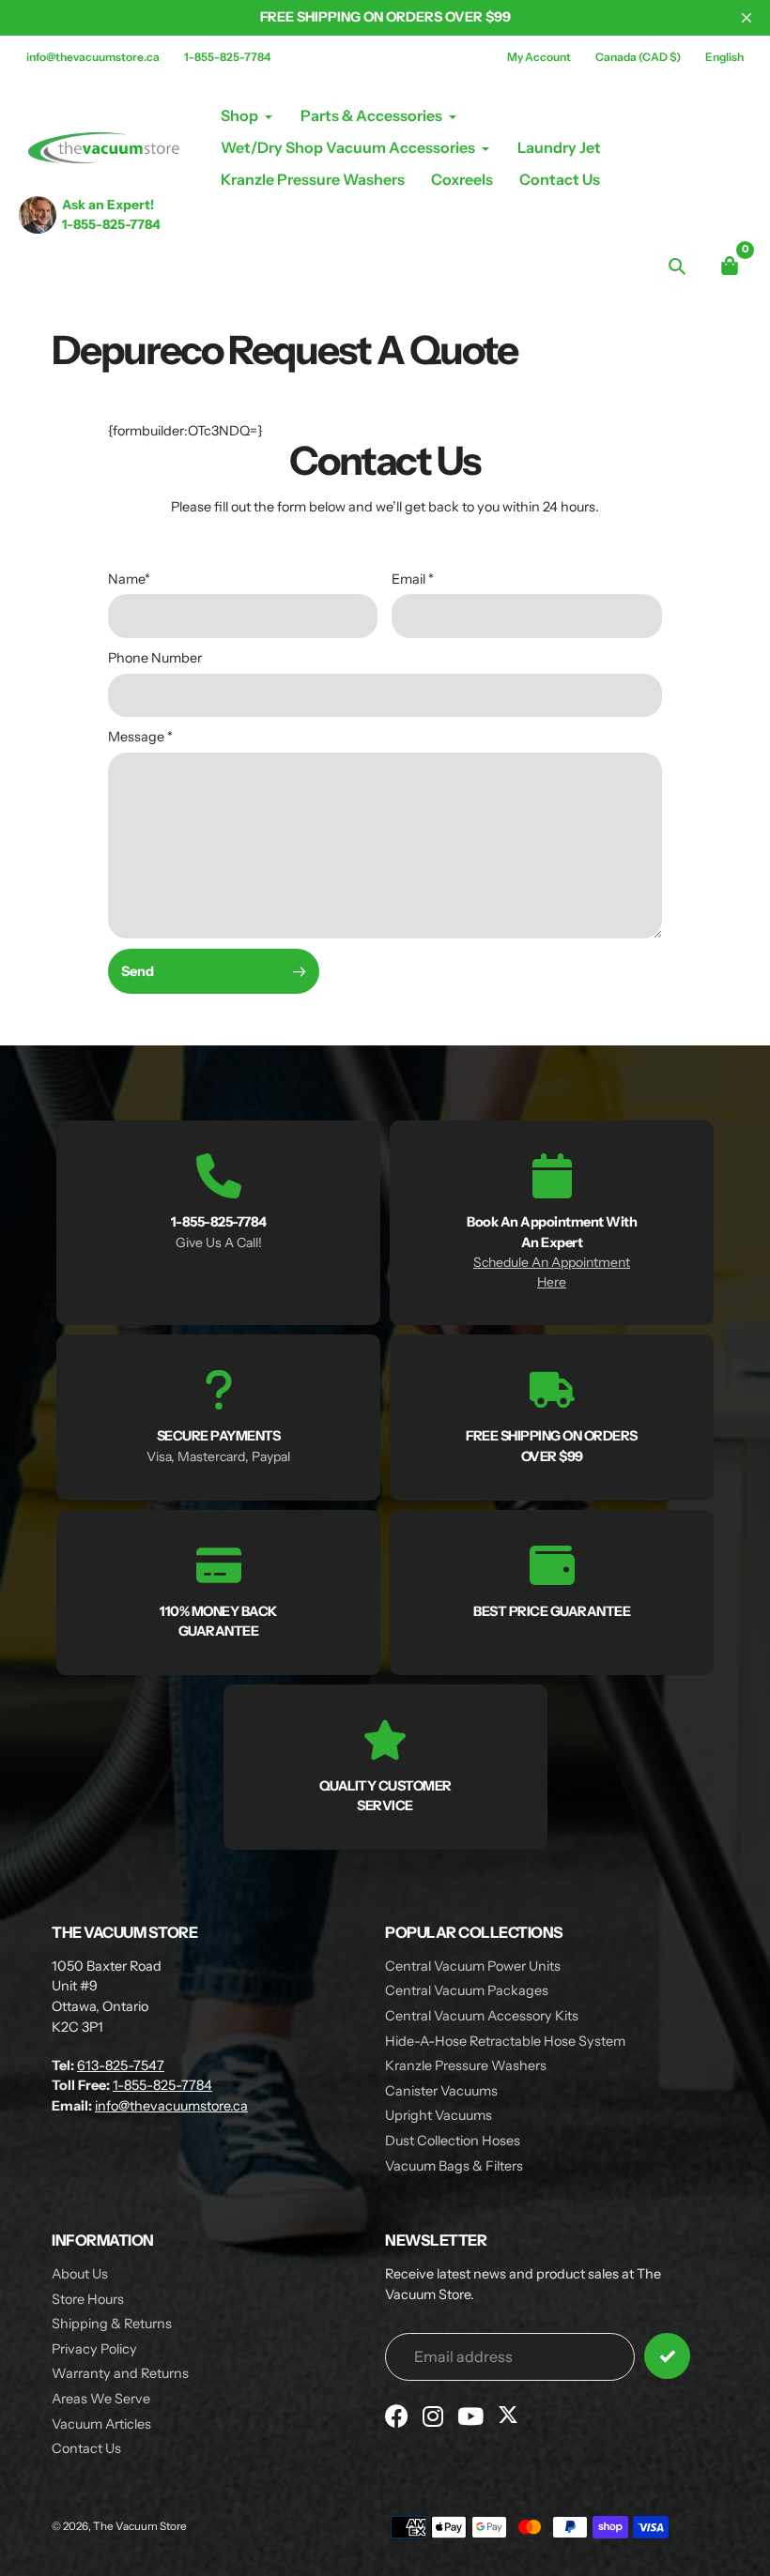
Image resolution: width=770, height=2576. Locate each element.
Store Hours (88, 2299)
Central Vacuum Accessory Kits (482, 2016)
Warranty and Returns (120, 2373)
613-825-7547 (121, 2065)
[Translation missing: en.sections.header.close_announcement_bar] (747, 18)
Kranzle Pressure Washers (466, 2065)
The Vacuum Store (140, 2526)
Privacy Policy (94, 2349)
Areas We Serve (101, 2399)
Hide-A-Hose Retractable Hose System (505, 2041)
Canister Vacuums (441, 2091)
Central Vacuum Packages (467, 1990)
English (724, 57)
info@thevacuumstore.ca (93, 57)
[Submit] (667, 2356)
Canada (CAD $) (638, 57)
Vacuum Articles (101, 2424)
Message (140, 737)
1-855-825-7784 (227, 57)
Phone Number (155, 658)
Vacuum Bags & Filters (454, 2166)
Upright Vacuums (439, 2115)
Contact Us (86, 2448)
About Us (80, 2274)
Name (129, 579)
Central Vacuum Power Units (473, 1966)
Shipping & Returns (112, 2324)
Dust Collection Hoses (453, 2141)
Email (413, 579)
